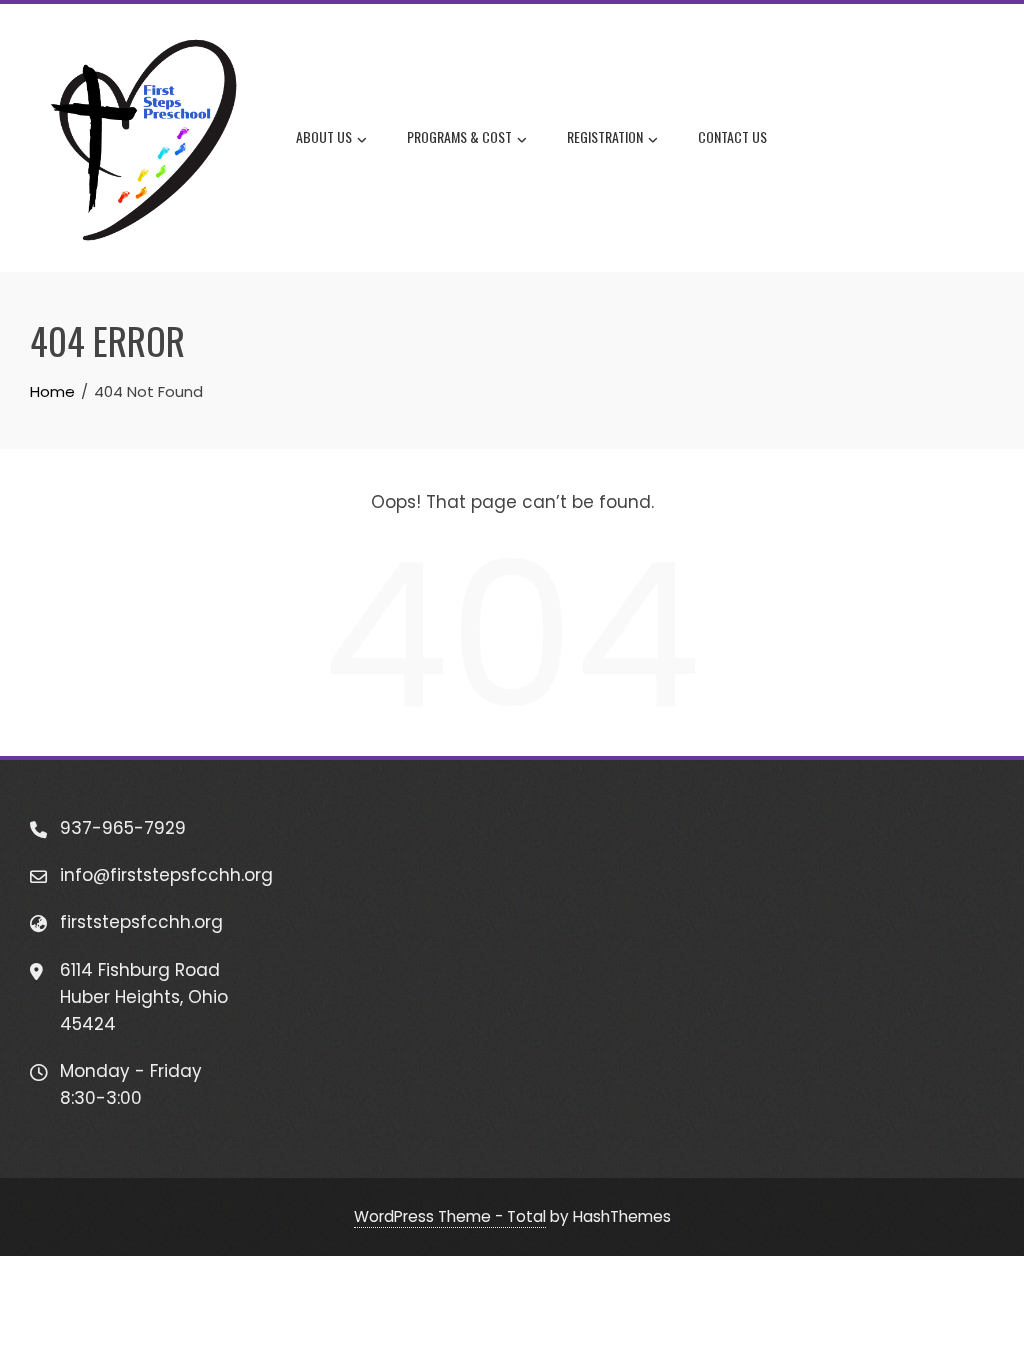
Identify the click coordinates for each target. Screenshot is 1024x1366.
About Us (324, 136)
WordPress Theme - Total (450, 1216)
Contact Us (732, 136)
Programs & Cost (459, 136)
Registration (605, 136)
